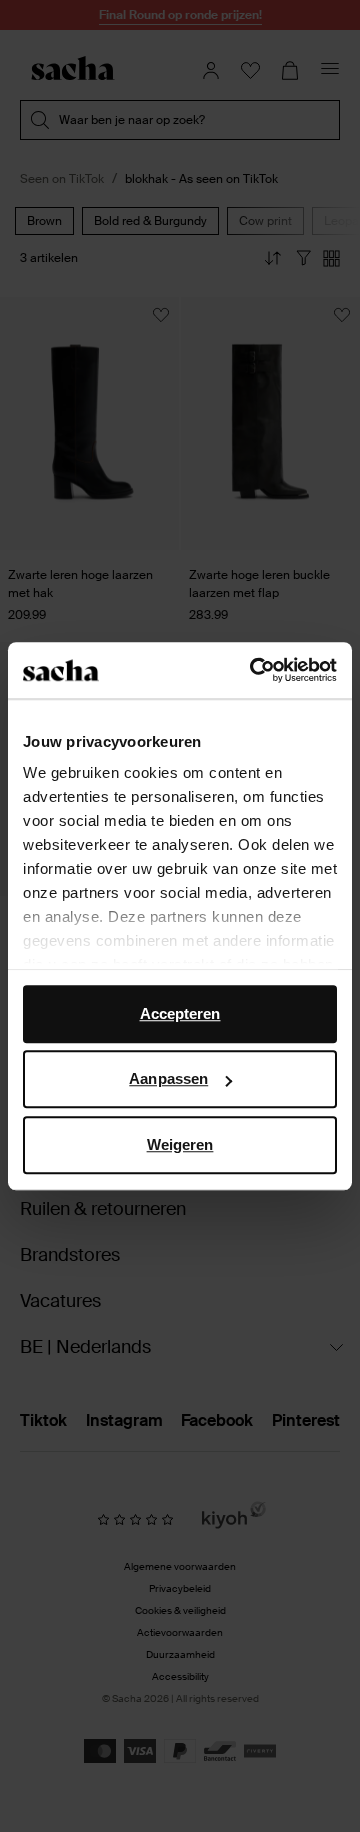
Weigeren (180, 1144)
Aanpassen (168, 1078)
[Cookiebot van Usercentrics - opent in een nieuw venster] (254, 670)
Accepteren (180, 1013)
